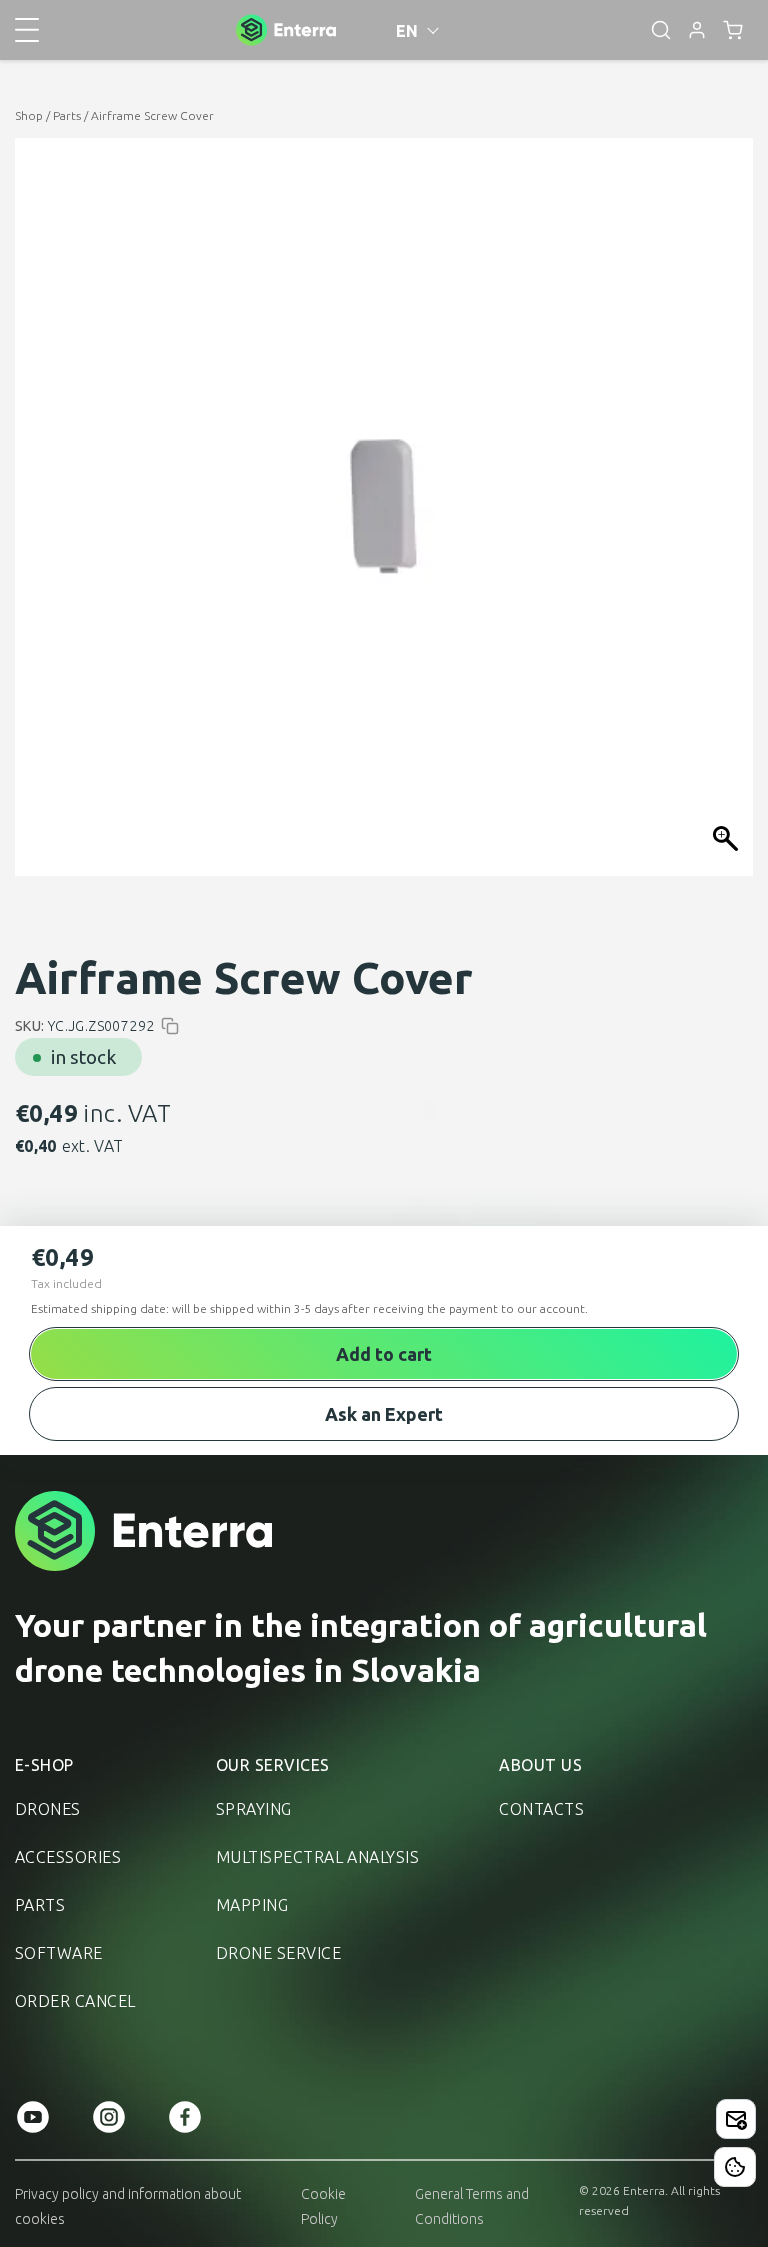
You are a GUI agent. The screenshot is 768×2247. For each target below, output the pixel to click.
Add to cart (384, 1354)
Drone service (278, 1953)
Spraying (254, 1809)
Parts (67, 115)
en (407, 31)
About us (540, 1765)
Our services (273, 1765)
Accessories (68, 1857)
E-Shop (44, 1765)
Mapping (252, 1905)
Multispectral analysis (318, 1857)
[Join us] (736, 2119)
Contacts (541, 1809)
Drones (48, 1809)
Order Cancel (75, 2001)
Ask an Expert (384, 1414)
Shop (29, 115)
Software (59, 1953)
